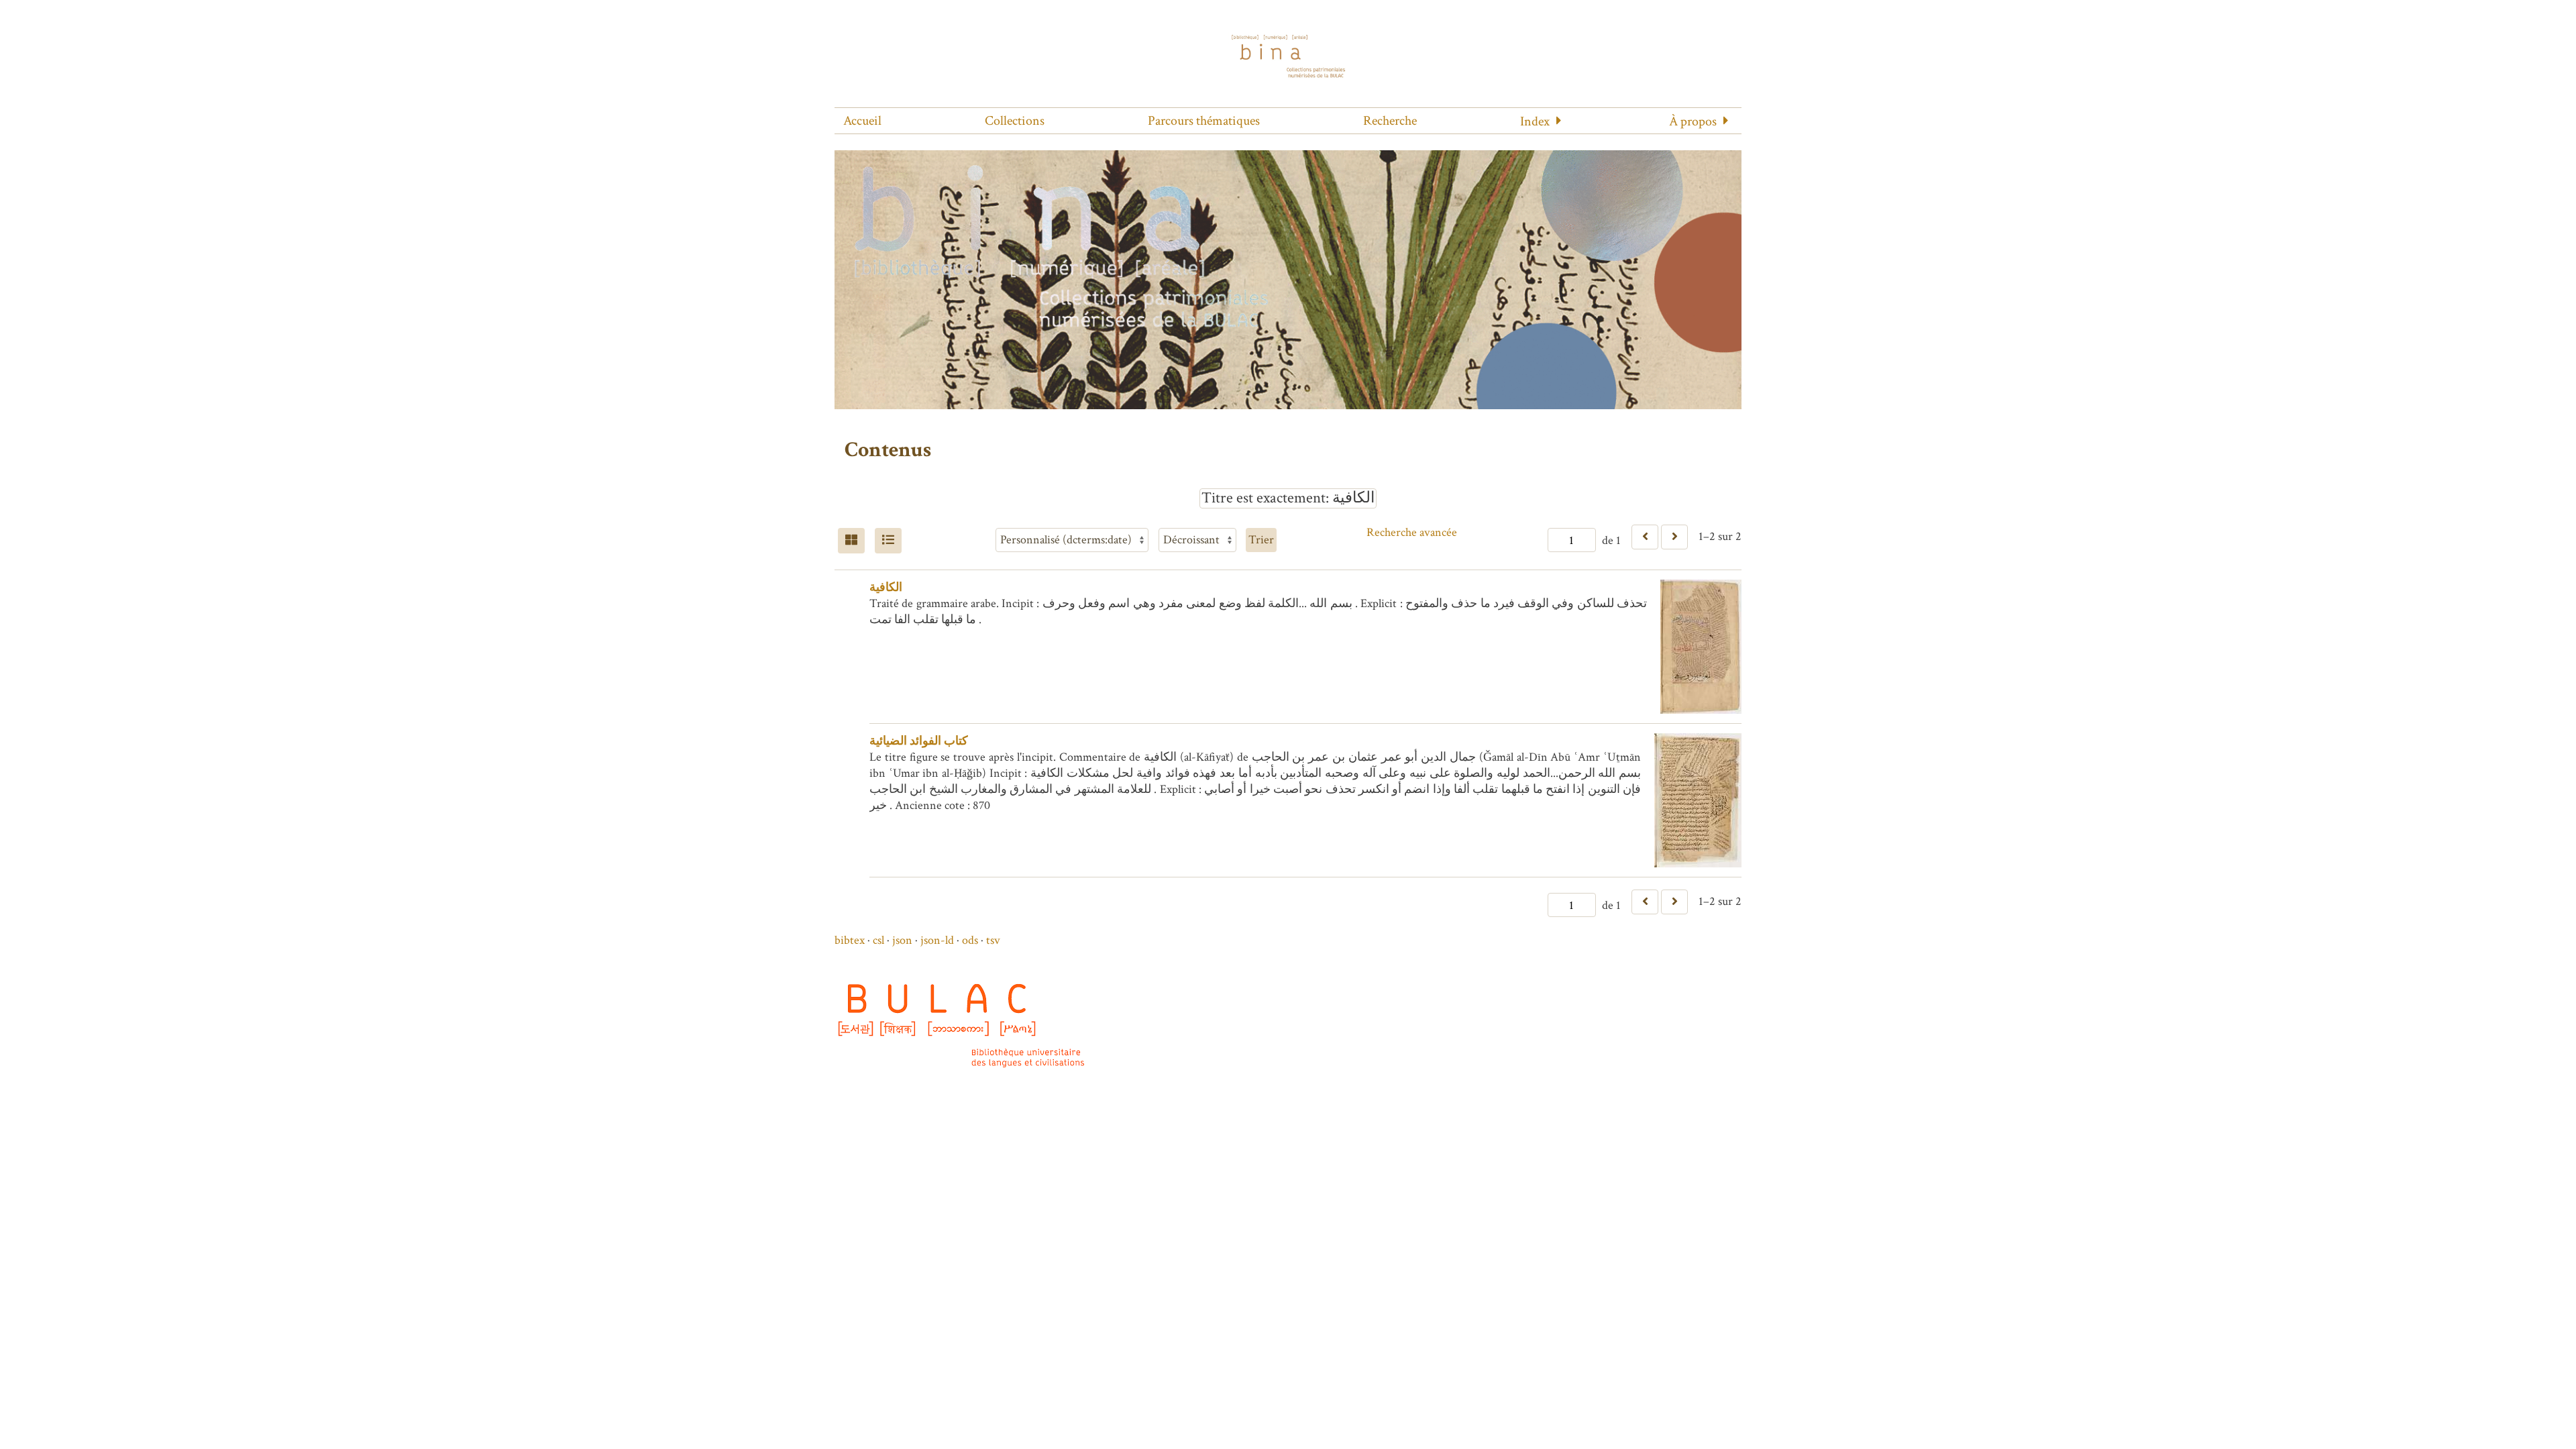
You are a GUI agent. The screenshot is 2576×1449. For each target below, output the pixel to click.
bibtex (850, 940)
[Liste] (888, 541)
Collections (1015, 121)
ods (970, 940)
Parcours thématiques (1204, 121)
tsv (993, 940)
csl (878, 940)
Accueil (862, 121)
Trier (1261, 540)
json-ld (937, 940)
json (902, 940)
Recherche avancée (1412, 532)
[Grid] (851, 541)
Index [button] (1535, 121)
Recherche (1390, 121)
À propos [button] (1693, 121)
